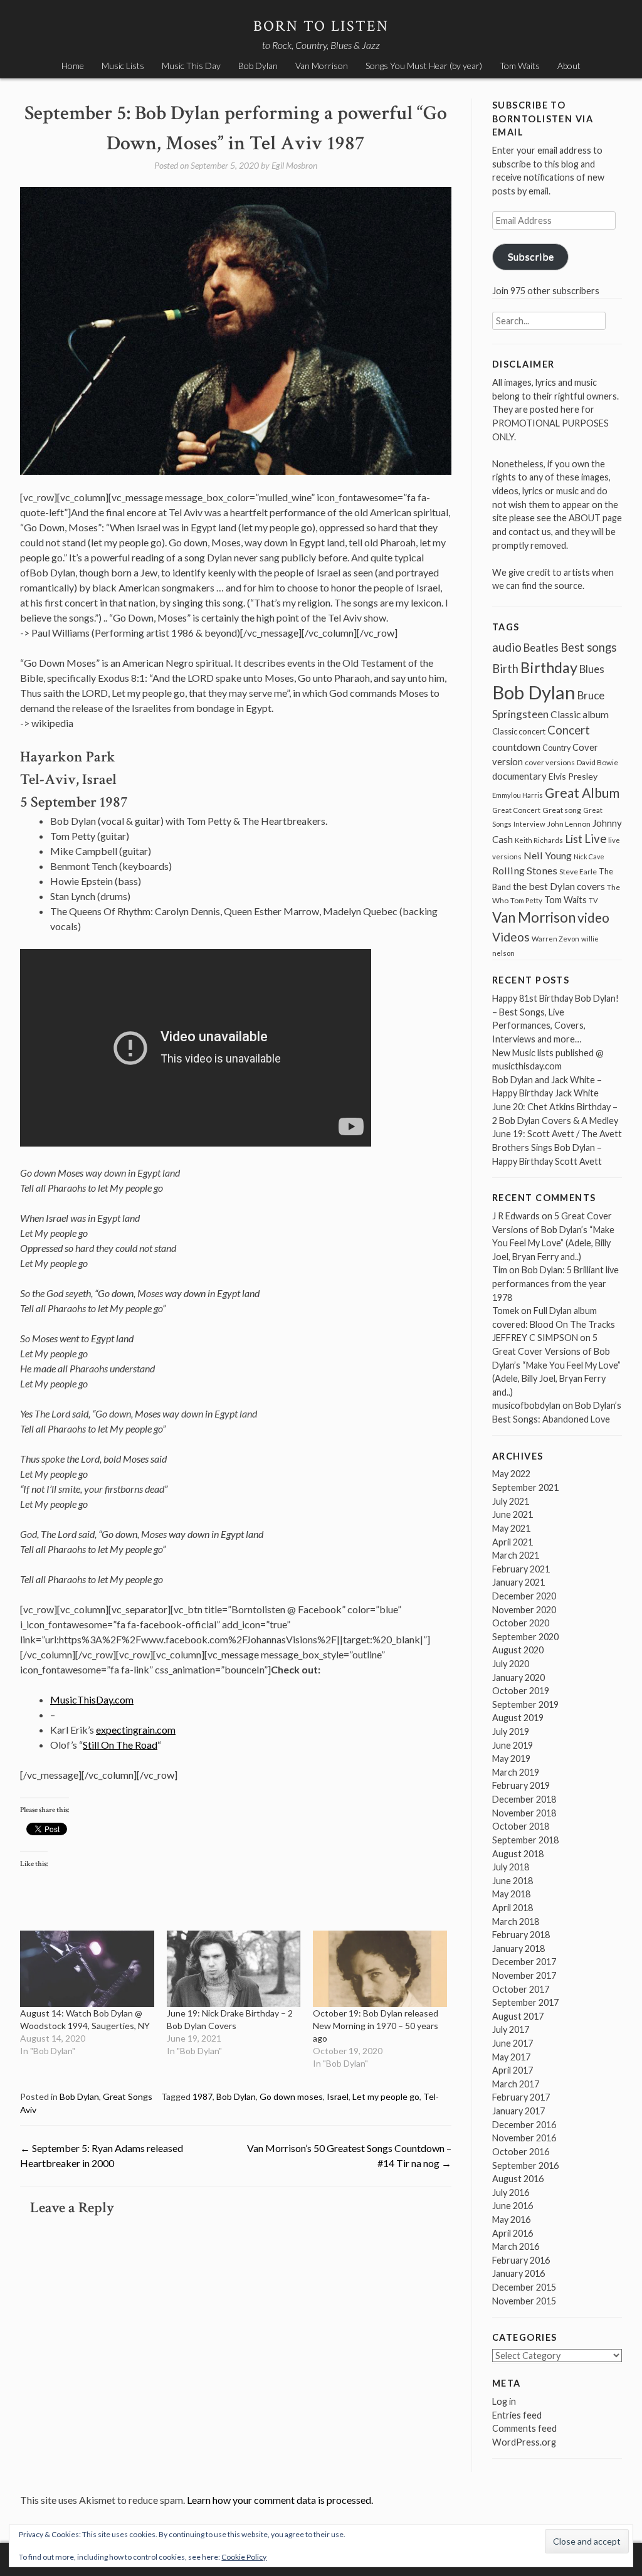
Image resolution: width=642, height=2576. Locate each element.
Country (556, 748)
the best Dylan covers (559, 886)
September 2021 (525, 1487)
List (574, 839)
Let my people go (386, 2096)
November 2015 (524, 2301)
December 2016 (524, 2125)
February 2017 (521, 2097)
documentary (519, 776)
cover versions (550, 762)
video (593, 917)
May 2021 (511, 1528)
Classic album (580, 714)
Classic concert (519, 731)
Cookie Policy (244, 2557)
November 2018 (524, 1813)
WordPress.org (524, 2442)
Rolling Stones (525, 870)
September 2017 (525, 2002)
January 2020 (518, 1678)
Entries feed (517, 2415)
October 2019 (521, 1691)
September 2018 (525, 1840)
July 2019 (511, 1731)
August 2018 (518, 1854)
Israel (338, 2096)
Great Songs (128, 2096)
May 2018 (511, 1894)
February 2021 (521, 1569)
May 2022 (511, 1474)
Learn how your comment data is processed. (280, 2500)
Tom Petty (526, 900)
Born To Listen (321, 26)
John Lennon (569, 824)
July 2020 (511, 1664)
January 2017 (518, 2111)
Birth (505, 669)
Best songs (588, 647)
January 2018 (518, 1948)
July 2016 (511, 2192)
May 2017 (511, 2057)
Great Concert (516, 810)
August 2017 (518, 2016)
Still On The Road (120, 1745)
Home (73, 66)
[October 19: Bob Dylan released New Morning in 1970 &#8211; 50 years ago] (380, 1969)
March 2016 (516, 2246)
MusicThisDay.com (92, 1699)
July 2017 (511, 2029)
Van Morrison (322, 66)
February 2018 (521, 1935)
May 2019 (511, 1758)
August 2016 (518, 2179)
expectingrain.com (136, 1730)
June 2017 (513, 2043)
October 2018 (521, 1826)
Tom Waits (520, 66)
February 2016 (521, 2260)
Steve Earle (578, 872)
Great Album (582, 792)
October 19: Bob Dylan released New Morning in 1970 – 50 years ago (376, 2026)
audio (507, 647)
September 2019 (525, 1704)
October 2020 (521, 1623)
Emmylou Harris (518, 795)
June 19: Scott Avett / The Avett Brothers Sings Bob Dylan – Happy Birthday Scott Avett (557, 1147)
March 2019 (516, 1772)
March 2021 (516, 1555)
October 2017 (521, 1989)
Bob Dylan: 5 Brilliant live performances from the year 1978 (555, 1283)
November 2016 (524, 2138)
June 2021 (513, 1514)
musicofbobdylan (526, 1405)
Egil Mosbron (294, 165)
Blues (592, 669)
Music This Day (191, 66)
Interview (529, 824)
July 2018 (511, 1867)
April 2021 (513, 1542)
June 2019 (513, 1745)
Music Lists (123, 66)
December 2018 (524, 1799)
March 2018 (516, 1921)
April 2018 (513, 1908)
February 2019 (521, 1785)
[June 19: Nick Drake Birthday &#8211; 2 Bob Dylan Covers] (234, 1969)
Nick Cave (589, 856)
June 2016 (513, 2206)
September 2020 (525, 1637)
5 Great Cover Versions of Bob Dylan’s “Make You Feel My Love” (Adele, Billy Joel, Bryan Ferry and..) (556, 1365)
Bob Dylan (258, 66)
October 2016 (521, 2152)
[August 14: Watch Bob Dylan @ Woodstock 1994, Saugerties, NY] (87, 1969)
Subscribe (531, 256)
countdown (516, 747)
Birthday (549, 667)
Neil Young (548, 855)
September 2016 (525, 2165)
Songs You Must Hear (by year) (424, 66)
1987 (203, 2096)
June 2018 (513, 1881)
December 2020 (524, 1596)
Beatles (541, 648)
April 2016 (513, 2233)
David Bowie (597, 762)
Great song (562, 810)
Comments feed (524, 2428)
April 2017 (513, 2070)
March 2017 (516, 2084)
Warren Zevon (555, 939)
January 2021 (518, 1582)
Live (595, 839)
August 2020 (518, 1650)
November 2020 (524, 1610)
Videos (511, 937)
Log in (504, 2401)
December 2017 (524, 1962)
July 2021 (511, 1501)
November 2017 (524, 1975)
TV (593, 900)
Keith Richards (539, 840)
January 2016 (518, 2273)
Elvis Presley (573, 776)
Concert (569, 730)
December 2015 (524, 2287)
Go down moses (291, 2096)
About (569, 66)
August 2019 (518, 1718)
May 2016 (511, 2219)
